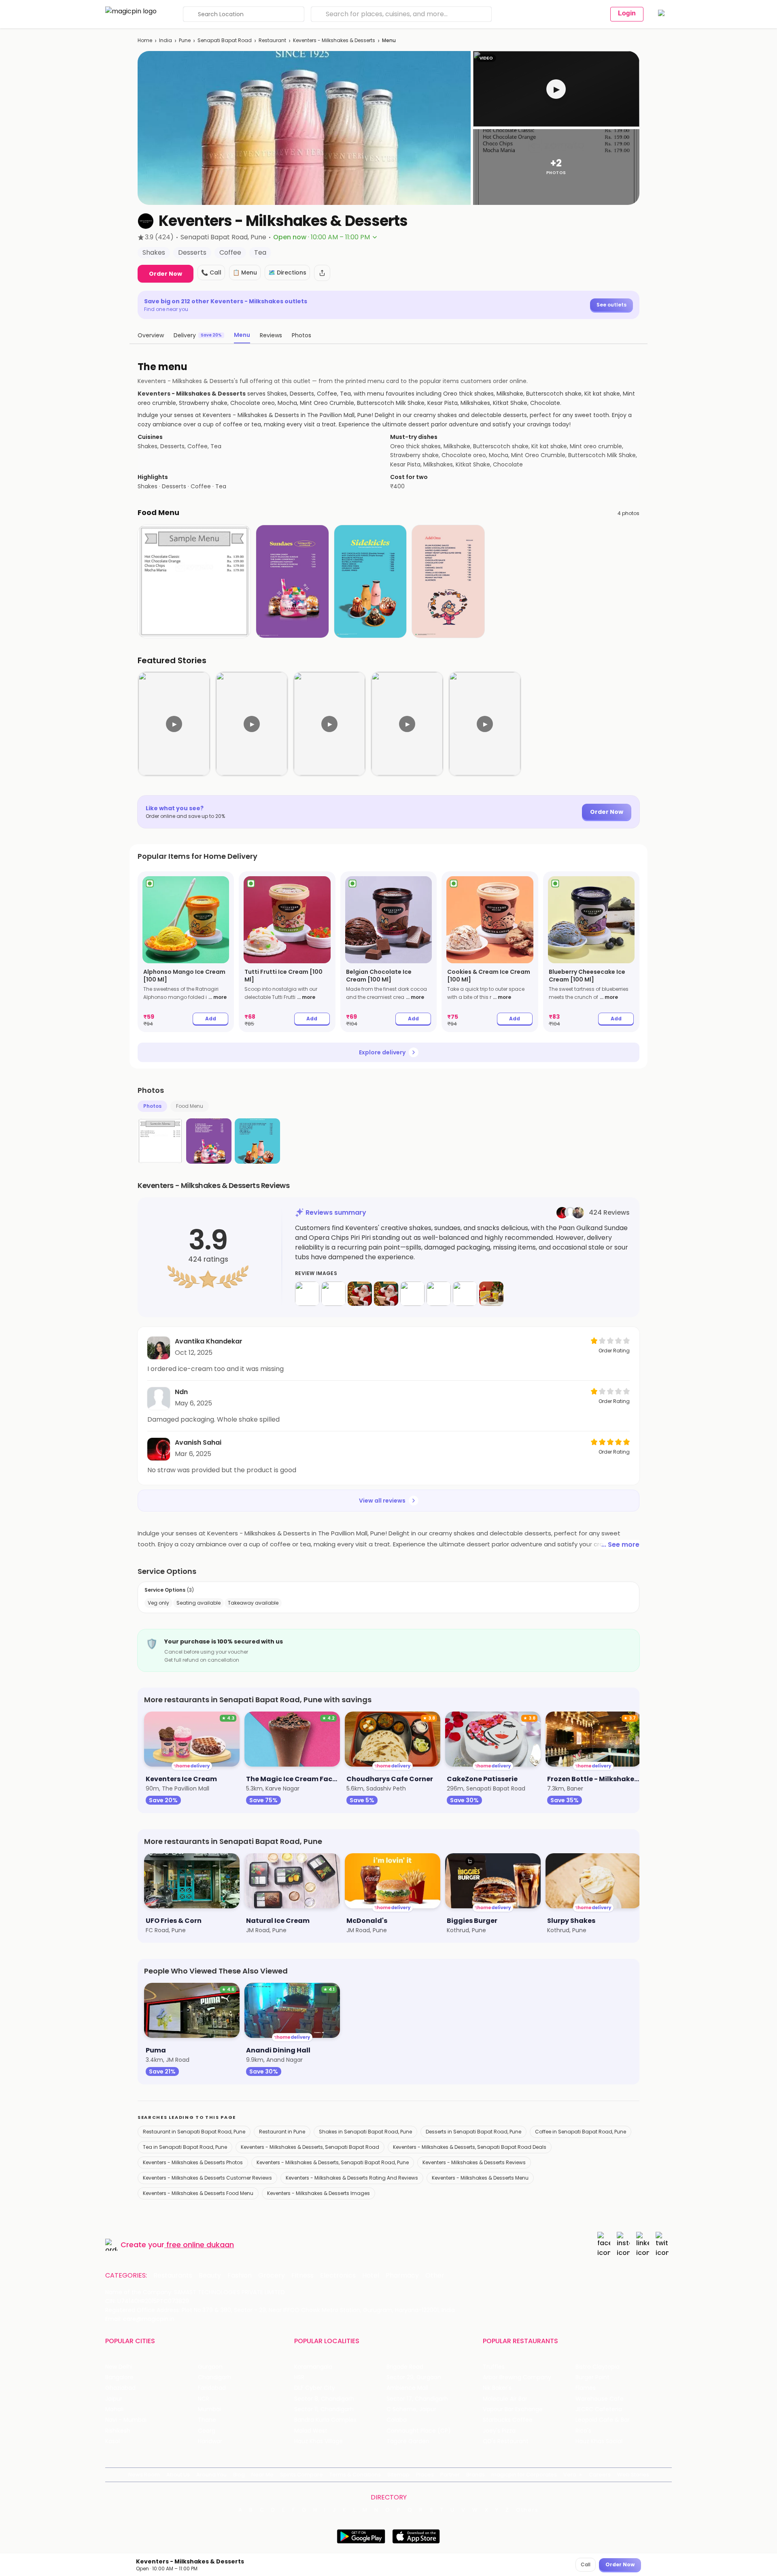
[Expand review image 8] (491, 1294)
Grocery (272, 2276)
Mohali (114, 2409)
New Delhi (119, 2367)
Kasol (113, 2441)
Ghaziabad (120, 2388)
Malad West (311, 2431)
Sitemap (398, 2475)
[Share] (322, 273)
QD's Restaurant (506, 2441)
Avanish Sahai (198, 1442)
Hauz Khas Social (599, 2441)
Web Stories (633, 2475)
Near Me (262, 2475)
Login (627, 13)
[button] (556, 89)
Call (586, 2564)
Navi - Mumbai (126, 2420)
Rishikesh (118, 2431)
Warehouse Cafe (600, 2399)
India (166, 40)
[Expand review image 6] (439, 1294)
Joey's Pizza (499, 2431)
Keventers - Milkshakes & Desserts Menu (480, 2178)
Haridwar (210, 2441)
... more (218, 997)
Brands (476, 2475)
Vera (570, 2475)
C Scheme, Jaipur (411, 2409)
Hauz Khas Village (318, 2441)
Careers (600, 2475)
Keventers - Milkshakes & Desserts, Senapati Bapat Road (310, 2147)
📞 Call (211, 273)
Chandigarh (214, 2377)
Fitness (303, 2276)
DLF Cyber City (315, 2388)
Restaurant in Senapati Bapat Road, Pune (194, 2132)
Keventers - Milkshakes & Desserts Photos (193, 2162)
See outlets (611, 305)
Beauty (210, 2276)
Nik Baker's (497, 2388)
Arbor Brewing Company (517, 2377)
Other (435, 2276)
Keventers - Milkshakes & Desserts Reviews (474, 2162)
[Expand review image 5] (412, 1294)
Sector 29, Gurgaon (414, 2377)
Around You (211, 2475)
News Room (144, 2475)
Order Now (166, 274)
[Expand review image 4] (386, 1294)
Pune (185, 40)
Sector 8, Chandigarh (324, 2399)
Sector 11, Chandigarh (324, 2409)
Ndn (181, 1392)
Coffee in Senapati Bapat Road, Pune (581, 2132)
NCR (204, 2399)
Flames (586, 2388)
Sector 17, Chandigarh (417, 2399)
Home (145, 40)
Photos (152, 1106)
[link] (186, 952)
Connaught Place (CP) (419, 2431)
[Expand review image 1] (307, 1294)
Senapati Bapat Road (225, 40)
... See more (620, 1545)
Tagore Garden (408, 2441)
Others (527, 2510)
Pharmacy (402, 2276)
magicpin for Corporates (524, 2475)
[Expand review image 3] (360, 1294)
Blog (239, 2475)
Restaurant (272, 40)
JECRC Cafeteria (599, 2409)
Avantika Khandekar (209, 1341)
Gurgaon (210, 2367)
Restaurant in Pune (282, 2132)
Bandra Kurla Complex (325, 2420)
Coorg (207, 2431)
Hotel (371, 2276)
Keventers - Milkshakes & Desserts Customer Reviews (207, 2178)
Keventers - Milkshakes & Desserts (334, 40)
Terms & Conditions (355, 2475)
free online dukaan (200, 2245)
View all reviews (382, 1501)
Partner (450, 2475)
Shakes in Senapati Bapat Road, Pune (365, 2132)
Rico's (583, 2431)
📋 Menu (245, 273)
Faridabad (212, 2388)
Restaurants (173, 2276)
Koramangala (313, 2367)
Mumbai (209, 2409)
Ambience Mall (407, 2388)
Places (425, 2475)
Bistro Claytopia (598, 2367)
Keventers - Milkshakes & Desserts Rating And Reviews (352, 2178)
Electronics (338, 2276)
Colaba (397, 2420)
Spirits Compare (301, 2475)
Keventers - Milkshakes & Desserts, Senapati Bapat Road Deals (470, 2147)
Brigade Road (405, 2367)
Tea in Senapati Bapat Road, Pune (185, 2147)
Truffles (494, 2367)
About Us (178, 2475)
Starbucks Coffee (508, 2420)
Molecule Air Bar (505, 2399)
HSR (299, 2377)
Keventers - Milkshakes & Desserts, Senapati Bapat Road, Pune (333, 2162)
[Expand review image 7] (465, 1294)
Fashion (240, 2276)
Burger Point (592, 2377)
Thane (207, 2420)
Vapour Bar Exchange (513, 2409)
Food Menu (190, 1106)
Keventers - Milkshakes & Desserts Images (318, 2193)
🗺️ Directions (287, 273)
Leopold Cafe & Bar (603, 2420)
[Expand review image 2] (333, 1294)
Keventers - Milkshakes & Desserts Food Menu (198, 2193)
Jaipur (114, 2399)
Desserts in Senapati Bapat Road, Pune (473, 2132)
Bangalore (119, 2377)
